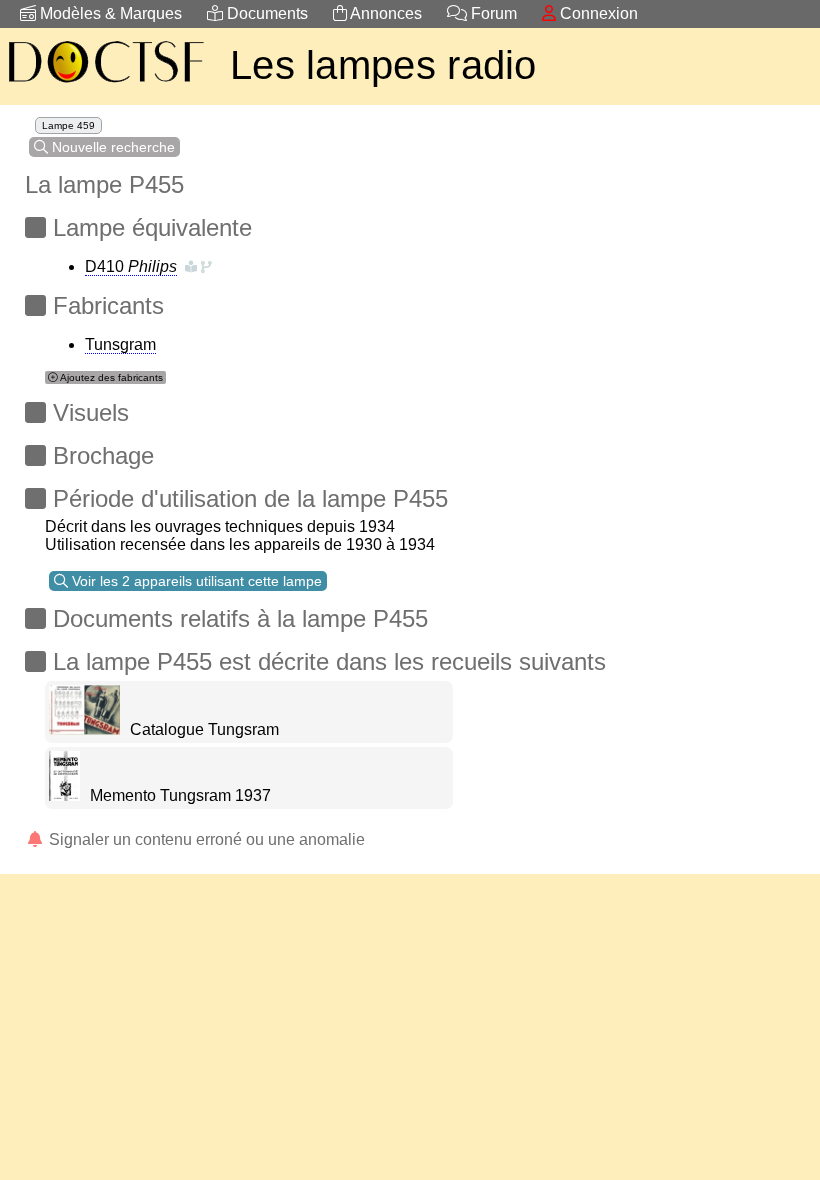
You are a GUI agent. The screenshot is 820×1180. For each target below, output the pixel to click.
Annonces (384, 13)
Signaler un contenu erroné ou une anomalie (205, 839)
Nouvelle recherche (111, 147)
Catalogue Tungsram (204, 729)
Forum (492, 13)
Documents (265, 13)
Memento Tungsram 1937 (180, 795)
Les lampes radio (383, 65)
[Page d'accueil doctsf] (105, 85)
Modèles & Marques (109, 13)
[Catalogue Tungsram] (84, 729)
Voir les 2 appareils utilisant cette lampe (195, 581)
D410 (131, 266)
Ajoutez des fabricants (110, 377)
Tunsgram (120, 344)
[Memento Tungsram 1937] (64, 795)
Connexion (597, 13)
